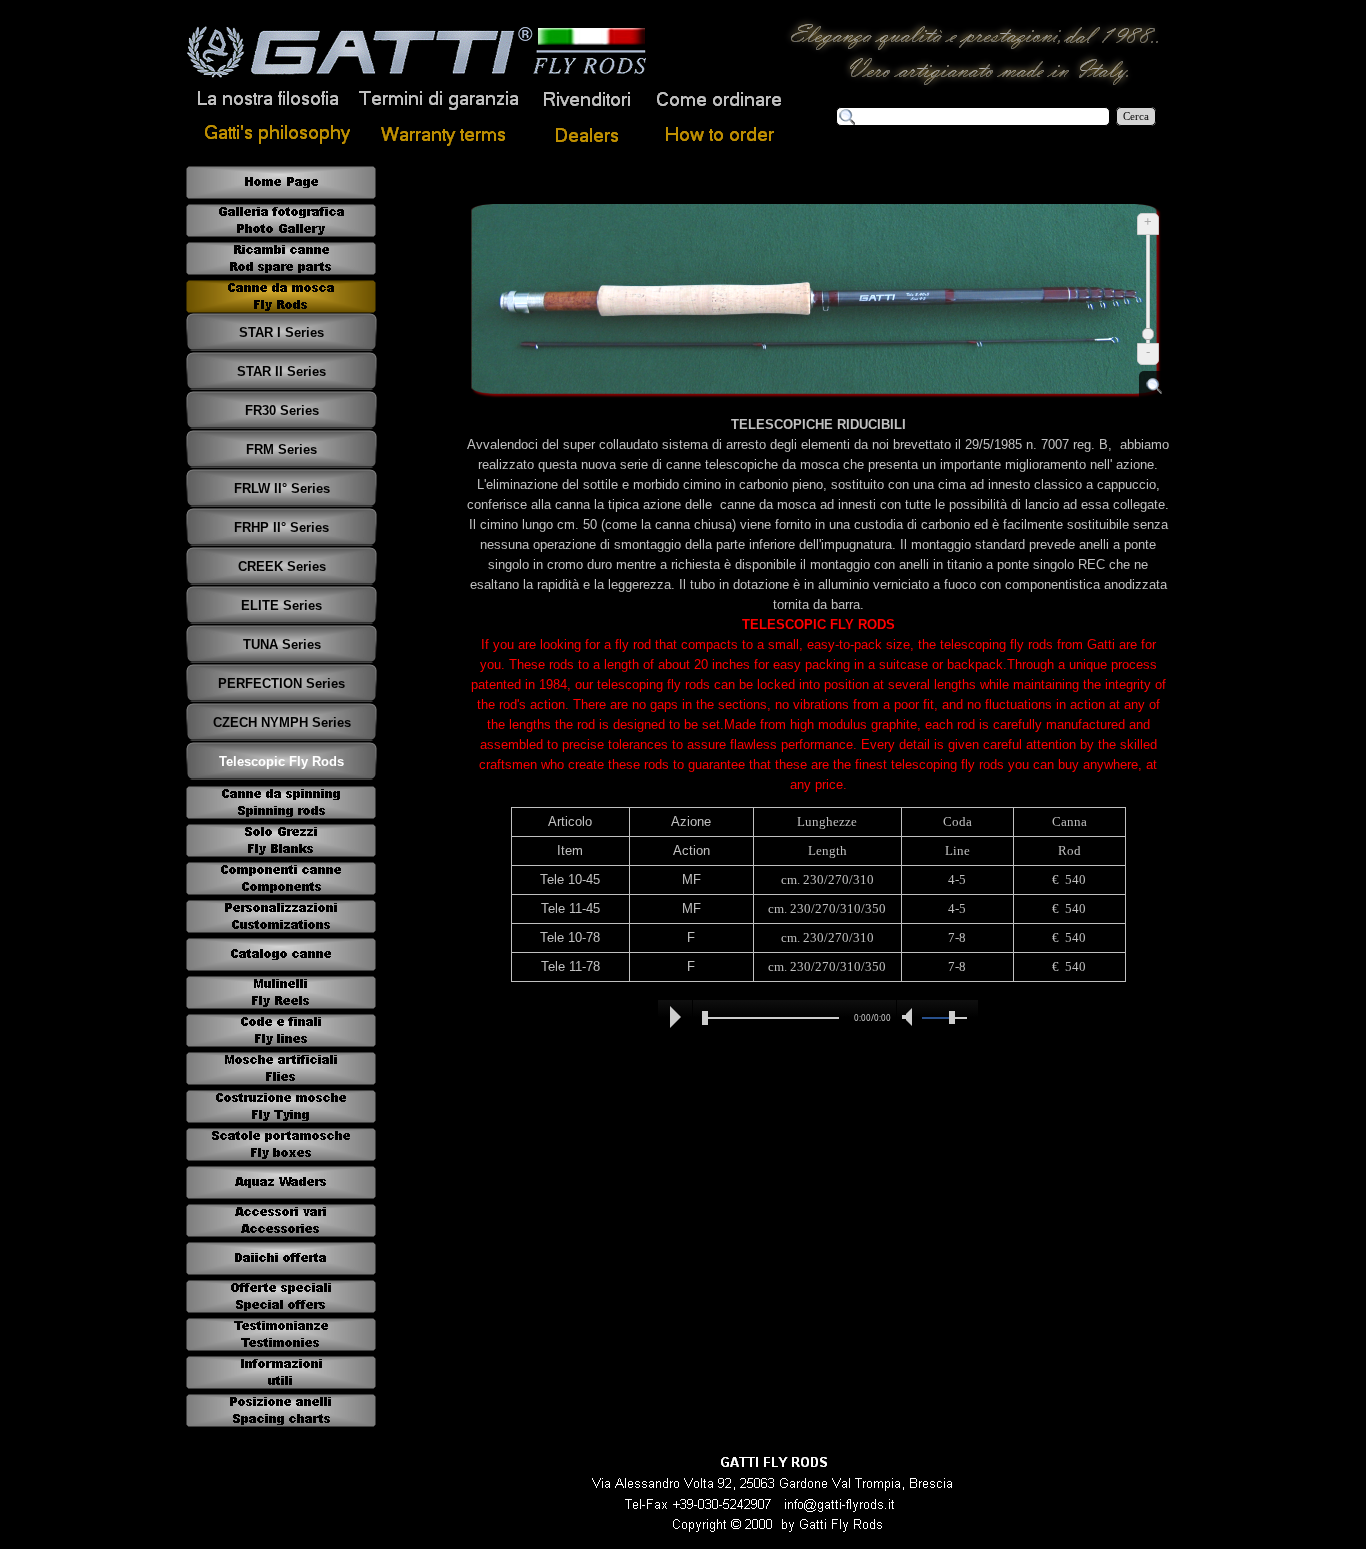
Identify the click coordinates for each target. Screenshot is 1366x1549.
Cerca (1136, 116)
